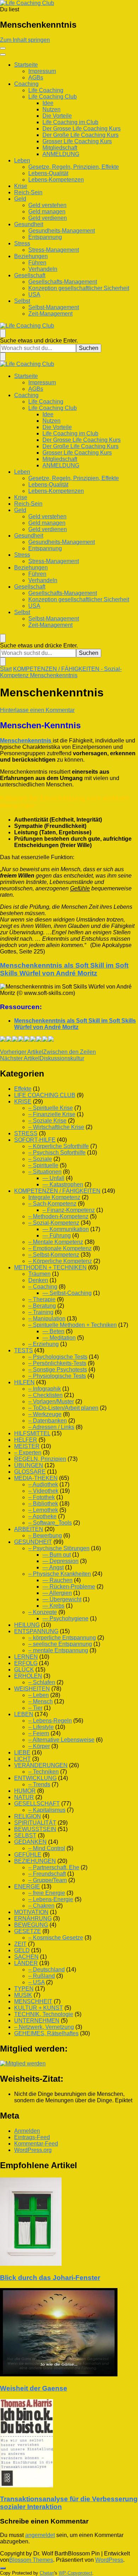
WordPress (109, 2560)
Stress (22, 243)
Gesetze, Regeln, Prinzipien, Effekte (74, 167)
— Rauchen (57, 1580)
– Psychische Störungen (59, 1548)
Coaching (26, 84)
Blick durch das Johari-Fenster (50, 2278)
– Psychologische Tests (58, 1357)
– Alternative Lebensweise (61, 1740)
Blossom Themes (31, 2560)
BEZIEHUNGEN (35, 1861)
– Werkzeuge (45, 1414)
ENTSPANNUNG (36, 1631)
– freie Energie (47, 1893)
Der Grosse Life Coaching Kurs (82, 129)
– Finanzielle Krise (52, 1114)
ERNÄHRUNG (33, 1918)
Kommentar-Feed (36, 2144)
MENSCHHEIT (33, 2001)
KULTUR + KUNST (39, 2008)
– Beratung (42, 1306)
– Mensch (41, 1701)
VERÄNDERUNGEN (41, 1765)
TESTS (24, 1350)
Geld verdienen (48, 218)
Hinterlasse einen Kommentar (37, 710)
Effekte (23, 1089)
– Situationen (45, 1172)
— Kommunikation (66, 1229)
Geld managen (47, 212)
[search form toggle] (3, 333)
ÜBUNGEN (29, 1465)
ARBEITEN (29, 1529)
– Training (41, 1312)
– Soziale (40, 1159)
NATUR (24, 1797)
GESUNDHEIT (33, 1542)
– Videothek (43, 1491)
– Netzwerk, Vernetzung (44, 2027)
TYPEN (24, 1989)
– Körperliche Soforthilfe (59, 1146)
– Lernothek (43, 1510)
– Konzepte (43, 1612)
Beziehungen (31, 256)
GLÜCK (24, 1670)
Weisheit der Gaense (34, 2388)
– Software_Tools (50, 1523)
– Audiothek (43, 1484)
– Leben (39, 1695)
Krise (21, 186)
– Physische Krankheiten (60, 1574)
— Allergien (57, 1593)
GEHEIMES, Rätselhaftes (46, 2033)
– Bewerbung (45, 1535)
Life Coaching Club (53, 97)
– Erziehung (44, 1344)
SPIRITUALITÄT (35, 1823)
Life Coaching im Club (70, 122)
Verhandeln (43, 269)
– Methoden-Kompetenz (58, 1216)
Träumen (39, 1274)
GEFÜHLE (28, 1855)
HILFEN (24, 1382)
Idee (48, 103)
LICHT (22, 1759)
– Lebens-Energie (51, 1899)
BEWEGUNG (31, 1925)
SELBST (25, 1835)
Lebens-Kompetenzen (56, 180)
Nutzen (51, 109)
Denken (38, 1280)
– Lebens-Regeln (50, 1721)
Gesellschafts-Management (63, 282)
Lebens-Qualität (48, 173)
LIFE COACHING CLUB (45, 1095)
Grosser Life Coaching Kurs (77, 141)
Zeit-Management (50, 314)
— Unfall (53, 1178)
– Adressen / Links (51, 1427)
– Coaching (43, 1287)
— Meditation (59, 1338)
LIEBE (22, 1752)
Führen (37, 263)
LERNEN (26, 1657)
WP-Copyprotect (76, 2573)
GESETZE (28, 1931)
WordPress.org (33, 2150)
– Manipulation (47, 1318)
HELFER (26, 1440)
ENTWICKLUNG (35, 1778)
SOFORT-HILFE (35, 1140)
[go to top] (3, 2568)
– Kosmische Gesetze (56, 1938)
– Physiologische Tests (57, 1376)
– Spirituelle (43, 1165)
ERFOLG (26, 1663)
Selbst (22, 301)
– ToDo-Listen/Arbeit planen (63, 1408)
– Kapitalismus (47, 1810)
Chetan (47, 2573)
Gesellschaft (30, 275)
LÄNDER (26, 1963)
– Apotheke (42, 1516)
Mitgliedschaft (60, 148)
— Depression (61, 1561)
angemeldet (40, 2535)
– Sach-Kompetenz (52, 1204)
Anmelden (27, 2131)
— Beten (53, 1331)
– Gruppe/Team (48, 1880)
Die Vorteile (57, 116)
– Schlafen (42, 1682)
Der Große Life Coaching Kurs (80, 135)
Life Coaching (46, 90)
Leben (22, 160)
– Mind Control (47, 1848)
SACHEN (26, 1957)
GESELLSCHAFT (37, 1804)
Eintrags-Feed (32, 2137)
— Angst (53, 1567)
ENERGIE (27, 1887)
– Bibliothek (43, 1504)
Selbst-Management (54, 307)
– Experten (28, 1453)
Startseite (26, 65)
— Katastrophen (63, 1184)
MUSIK (23, 1995)
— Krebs (53, 1606)
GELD (22, 1950)
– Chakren (41, 1906)
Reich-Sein (28, 192)
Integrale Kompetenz (54, 1197)
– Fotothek (42, 1497)
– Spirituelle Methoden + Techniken (73, 1325)
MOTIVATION (31, 1912)
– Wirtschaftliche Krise (56, 1127)
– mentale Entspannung (58, 1650)
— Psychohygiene (65, 1618)
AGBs (36, 77)
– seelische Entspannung (60, 1644)
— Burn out (57, 1555)
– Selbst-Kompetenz (54, 1255)
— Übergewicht (62, 1599)
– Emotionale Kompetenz (60, 1248)
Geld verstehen (47, 205)
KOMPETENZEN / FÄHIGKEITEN (57, 1191)
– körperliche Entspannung (62, 1638)
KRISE (23, 1101)
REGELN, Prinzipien (40, 1459)
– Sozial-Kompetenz (54, 1223)
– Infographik (45, 1389)
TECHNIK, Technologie (44, 2014)
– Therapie (42, 1299)
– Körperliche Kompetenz (60, 1261)
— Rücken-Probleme (69, 1587)
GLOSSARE (30, 1472)
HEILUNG (27, 1625)
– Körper (39, 1746)
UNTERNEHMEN (37, 2021)
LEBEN (24, 1714)
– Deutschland (47, 1969)
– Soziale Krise (47, 1121)
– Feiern (39, 1733)
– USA (36, 1982)
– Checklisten (45, 1395)
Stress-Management (54, 250)
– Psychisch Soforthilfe (57, 1153)
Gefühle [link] (80, 888)
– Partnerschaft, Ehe (54, 1867)
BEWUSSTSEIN (35, 1829)
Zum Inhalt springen (25, 40)
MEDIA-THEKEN (36, 1478)
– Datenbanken (48, 1421)
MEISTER (27, 1446)
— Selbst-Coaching (67, 1293)
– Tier (35, 1708)
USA (34, 294)
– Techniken (44, 1772)
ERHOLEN (28, 1676)
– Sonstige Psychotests (58, 1370)
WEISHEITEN (32, 1689)
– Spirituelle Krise (51, 1108)
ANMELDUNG (61, 154)
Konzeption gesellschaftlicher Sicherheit (79, 288)
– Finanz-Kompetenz (69, 1210)
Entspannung (45, 237)
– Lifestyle (41, 1727)
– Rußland (42, 1976)
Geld (20, 199)
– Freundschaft (47, 1874)
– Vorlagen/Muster (51, 1401)
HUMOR (25, 1791)
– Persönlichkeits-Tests (57, 1363)
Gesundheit (29, 224)
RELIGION (28, 1816)
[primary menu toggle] (3, 48)
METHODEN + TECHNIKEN (50, 1267)
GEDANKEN (30, 1842)
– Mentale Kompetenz (56, 1242)
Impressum (42, 71)
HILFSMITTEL (32, 1433)
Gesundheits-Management (62, 231)
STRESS (26, 1133)
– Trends (39, 1784)
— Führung (57, 1236)
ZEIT (20, 1944)
